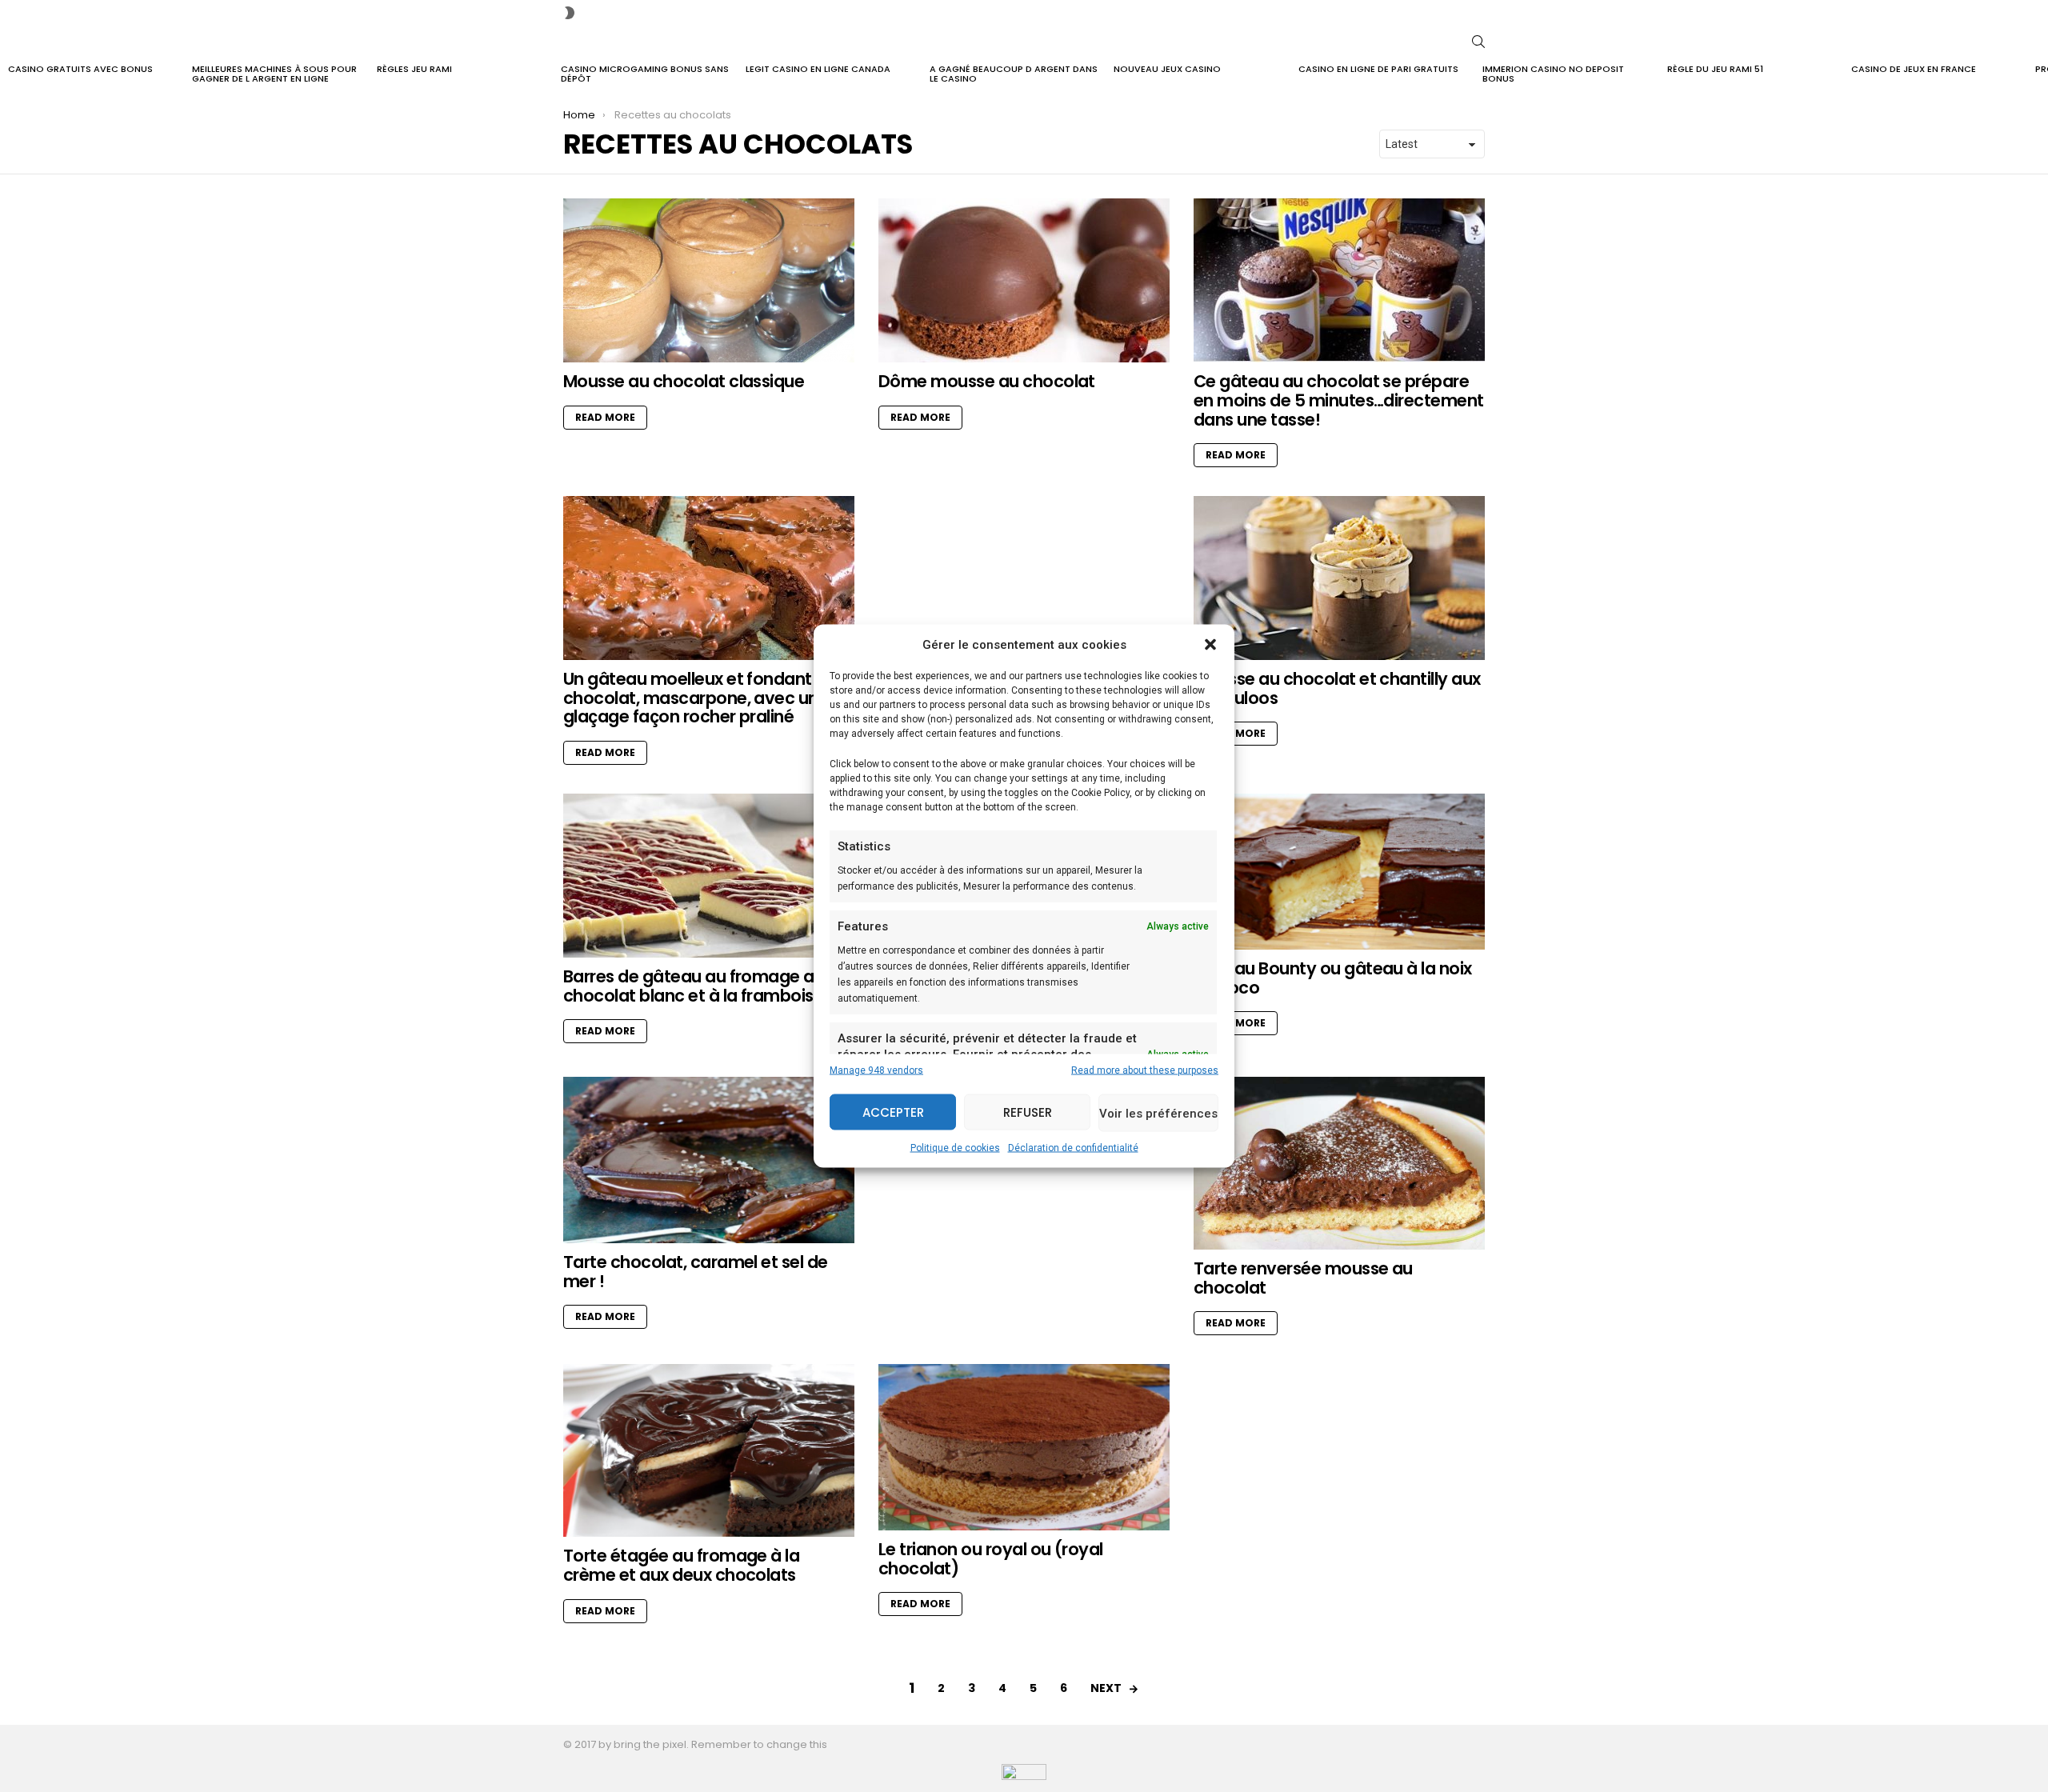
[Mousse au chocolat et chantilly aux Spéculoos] (1339, 578)
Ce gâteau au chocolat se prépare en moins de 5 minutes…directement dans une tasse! (1339, 400)
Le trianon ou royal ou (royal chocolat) (991, 1559)
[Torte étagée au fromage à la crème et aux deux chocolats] (709, 1450)
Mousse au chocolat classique (684, 381)
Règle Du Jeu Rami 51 (1715, 69)
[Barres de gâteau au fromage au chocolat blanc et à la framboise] (709, 876)
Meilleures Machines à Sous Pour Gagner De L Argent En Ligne (274, 74)
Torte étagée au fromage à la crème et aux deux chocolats (681, 1565)
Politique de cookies (955, 1148)
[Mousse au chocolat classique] (709, 280)
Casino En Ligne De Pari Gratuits (1378, 69)
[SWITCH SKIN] (570, 13)
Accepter (893, 1112)
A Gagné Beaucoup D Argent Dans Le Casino (1014, 74)
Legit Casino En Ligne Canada (818, 69)
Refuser (1028, 1112)
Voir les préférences (1158, 1113)
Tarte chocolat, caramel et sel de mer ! (696, 1272)
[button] (1210, 645)
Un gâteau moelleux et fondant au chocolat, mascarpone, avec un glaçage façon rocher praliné (700, 698)
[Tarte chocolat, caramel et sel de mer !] (709, 1160)
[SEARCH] (1478, 42)
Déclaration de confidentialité (1073, 1148)
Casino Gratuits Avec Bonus (80, 69)
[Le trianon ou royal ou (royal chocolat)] (1024, 1447)
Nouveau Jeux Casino (1167, 69)
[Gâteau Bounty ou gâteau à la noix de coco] (1339, 872)
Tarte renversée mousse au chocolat (1303, 1278)
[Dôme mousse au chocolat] (1024, 280)
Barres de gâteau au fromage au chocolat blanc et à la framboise (694, 986)
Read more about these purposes (1145, 1070)
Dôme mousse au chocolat (987, 381)
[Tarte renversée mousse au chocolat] (1339, 1163)
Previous (8, 75)
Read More (605, 417)
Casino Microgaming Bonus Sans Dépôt (645, 74)
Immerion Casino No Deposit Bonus (1553, 74)
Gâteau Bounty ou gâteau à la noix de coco (1333, 978)
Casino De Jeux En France (1914, 69)
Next (2040, 75)
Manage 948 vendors (876, 1070)
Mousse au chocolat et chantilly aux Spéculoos (1337, 688)
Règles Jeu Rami (414, 69)
